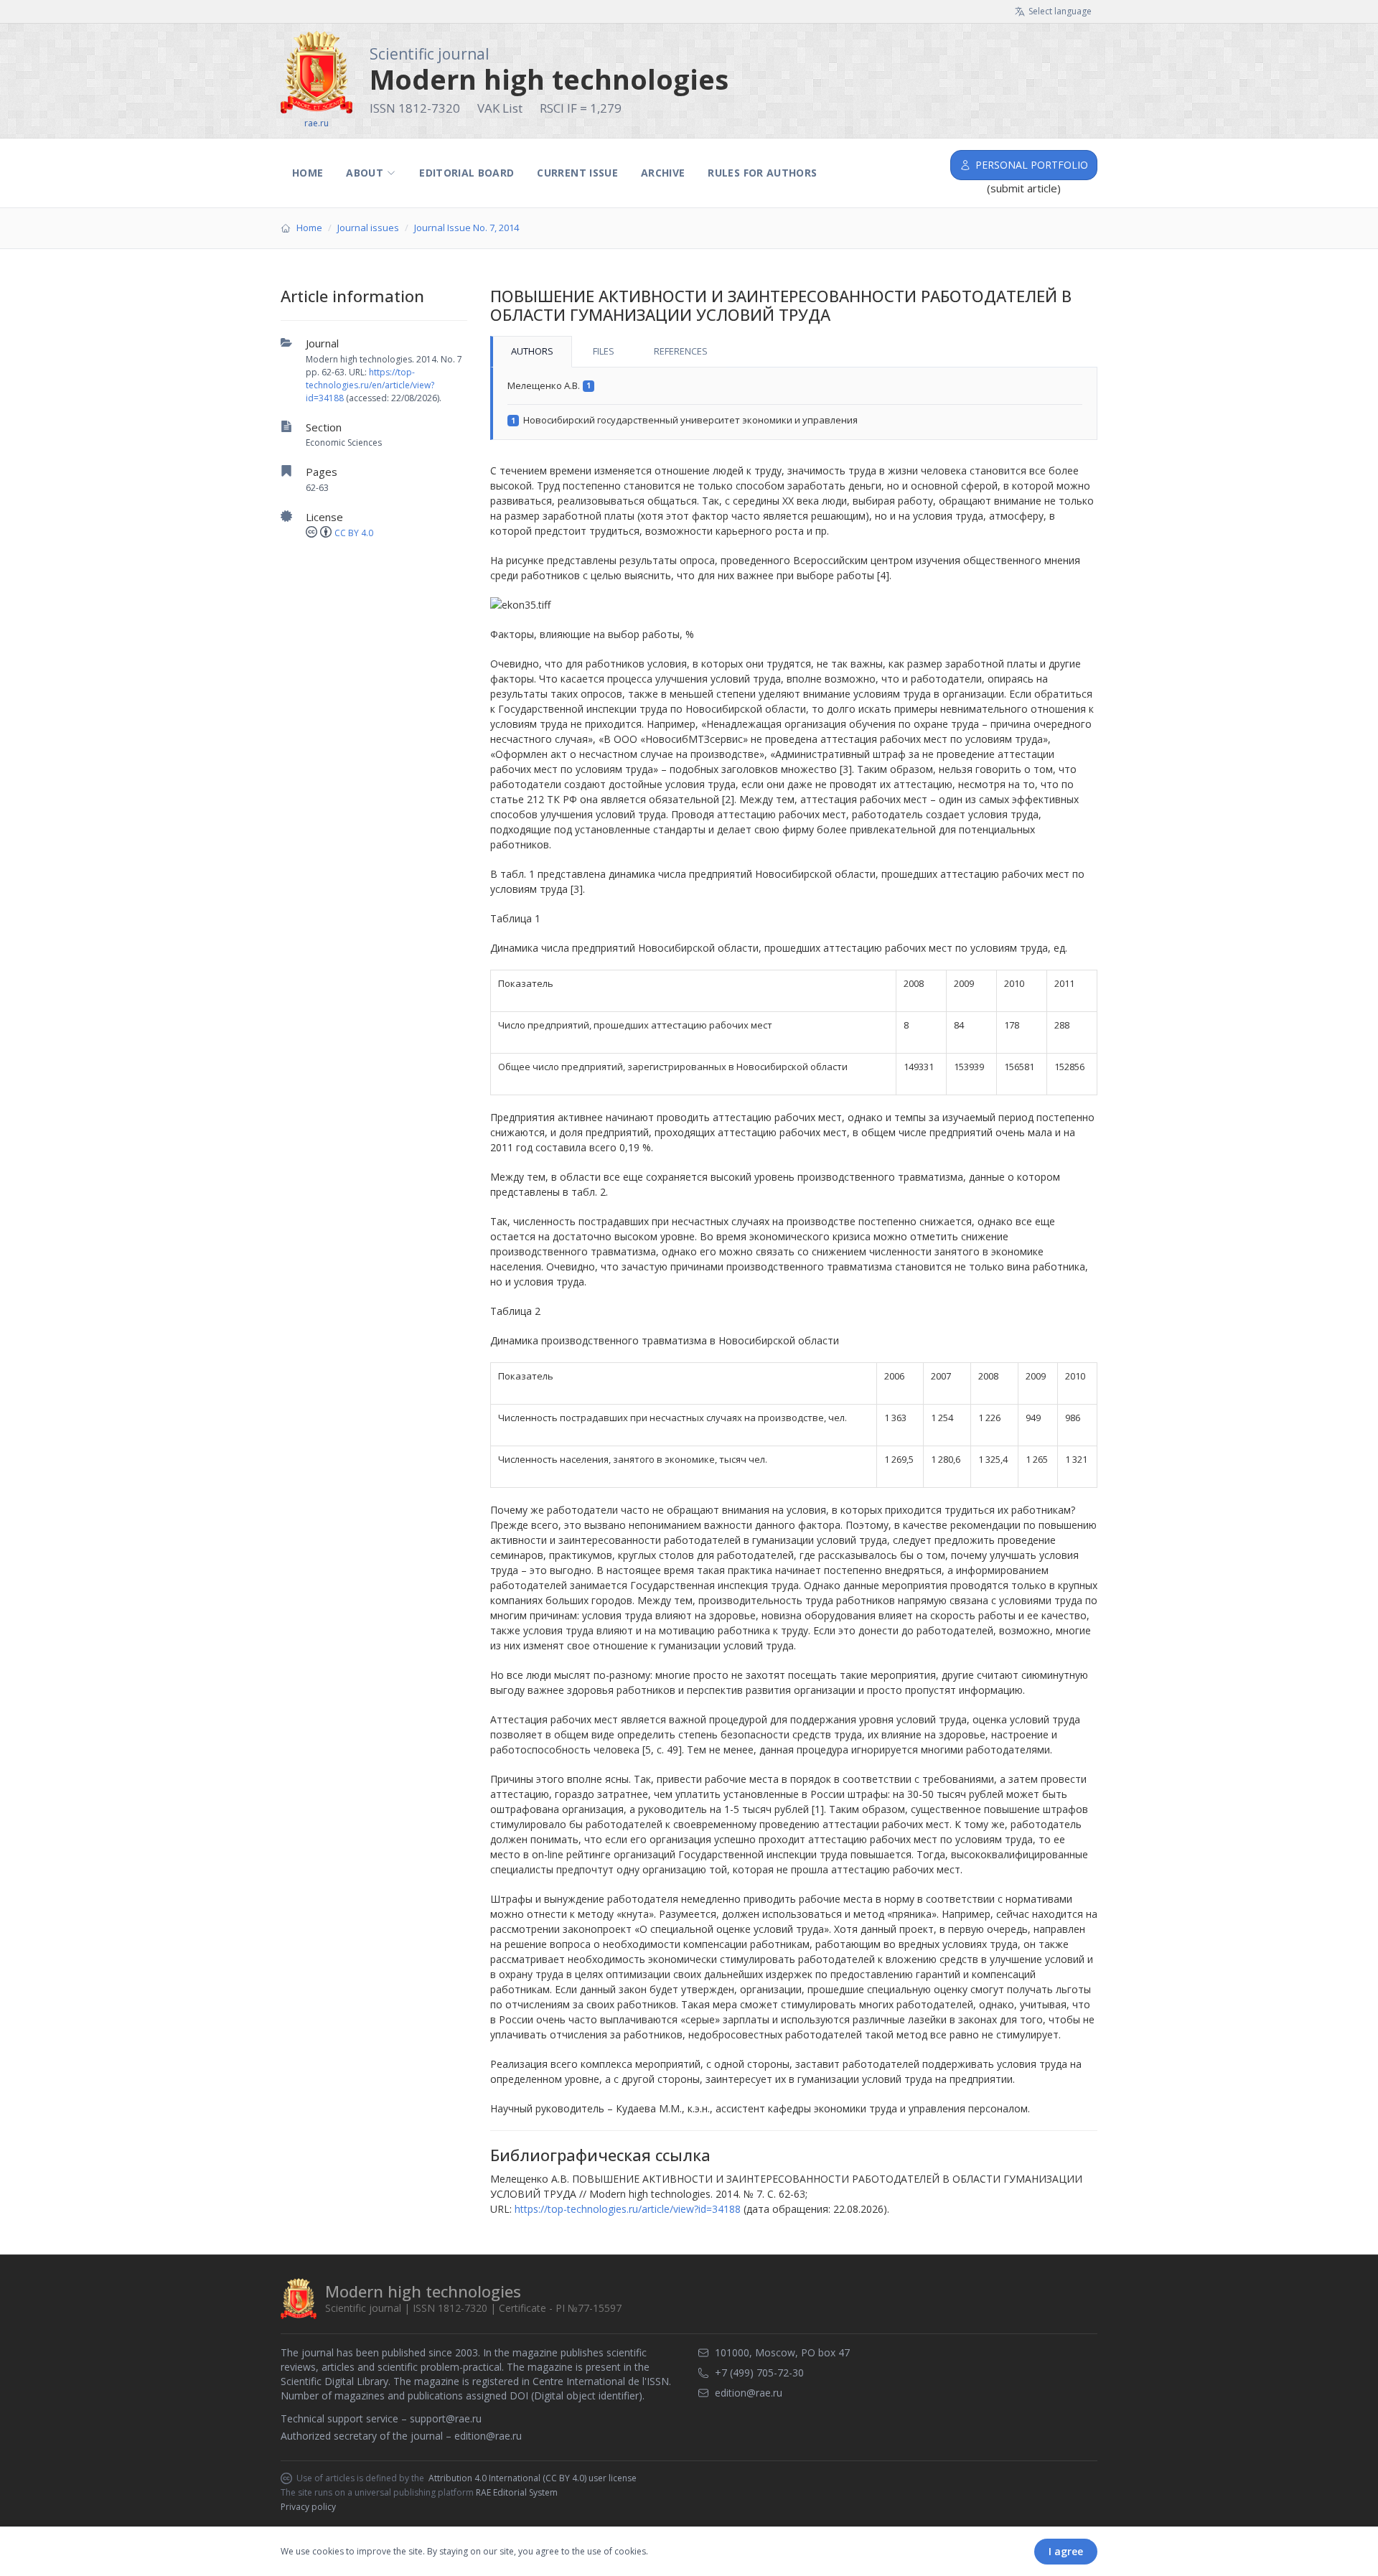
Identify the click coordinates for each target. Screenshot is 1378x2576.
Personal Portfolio (1032, 165)
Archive (663, 173)
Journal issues (368, 228)
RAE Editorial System (517, 2492)
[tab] (531, 352)
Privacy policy (308, 2507)
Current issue (577, 173)
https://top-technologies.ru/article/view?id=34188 (628, 2209)
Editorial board (467, 173)
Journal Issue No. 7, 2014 (467, 228)
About (365, 173)
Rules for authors (762, 173)
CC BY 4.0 (354, 533)
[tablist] (794, 352)
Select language (1060, 11)
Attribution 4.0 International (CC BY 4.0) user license (533, 2478)
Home (308, 173)
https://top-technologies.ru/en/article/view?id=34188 (370, 385)
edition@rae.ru (488, 2436)
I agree (1066, 2551)
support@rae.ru (446, 2418)
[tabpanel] (794, 404)
